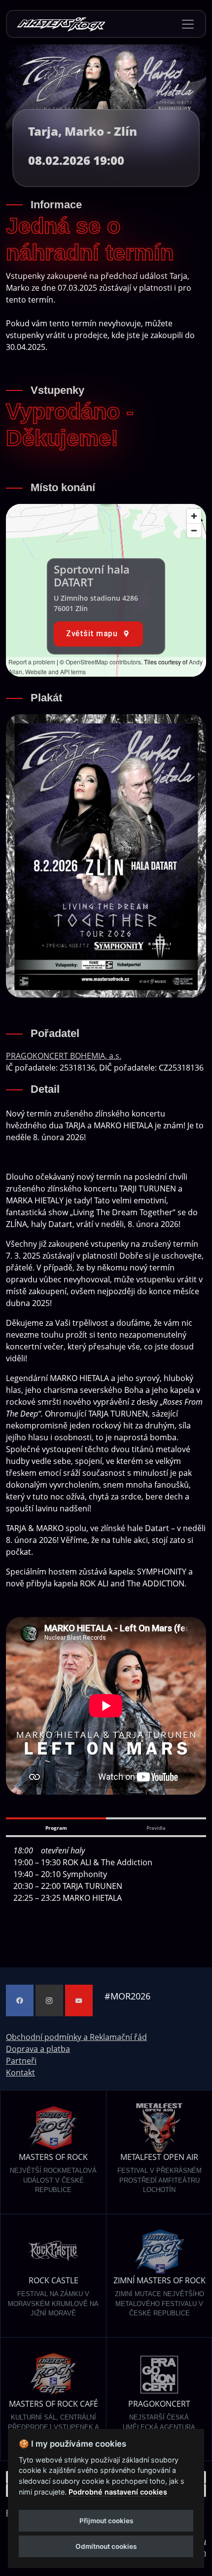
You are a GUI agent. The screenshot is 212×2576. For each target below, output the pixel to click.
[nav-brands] (61, 24)
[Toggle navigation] (188, 24)
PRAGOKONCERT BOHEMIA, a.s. (64, 1056)
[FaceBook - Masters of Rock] (20, 2000)
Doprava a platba (38, 2049)
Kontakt (20, 2073)
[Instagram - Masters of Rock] (49, 2000)
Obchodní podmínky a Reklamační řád (76, 2037)
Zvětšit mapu (92, 634)
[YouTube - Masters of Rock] (79, 2000)
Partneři (21, 2061)
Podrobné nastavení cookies (118, 2492)
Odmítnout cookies (106, 2546)
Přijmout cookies (106, 2521)
